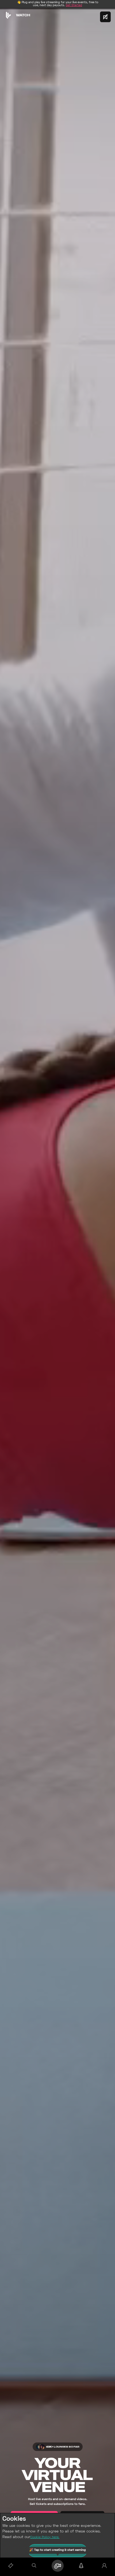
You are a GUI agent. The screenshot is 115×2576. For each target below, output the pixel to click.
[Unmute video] (105, 17)
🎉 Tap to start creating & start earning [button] (58, 2550)
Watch (23, 15)
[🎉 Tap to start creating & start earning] (57, 2566)
